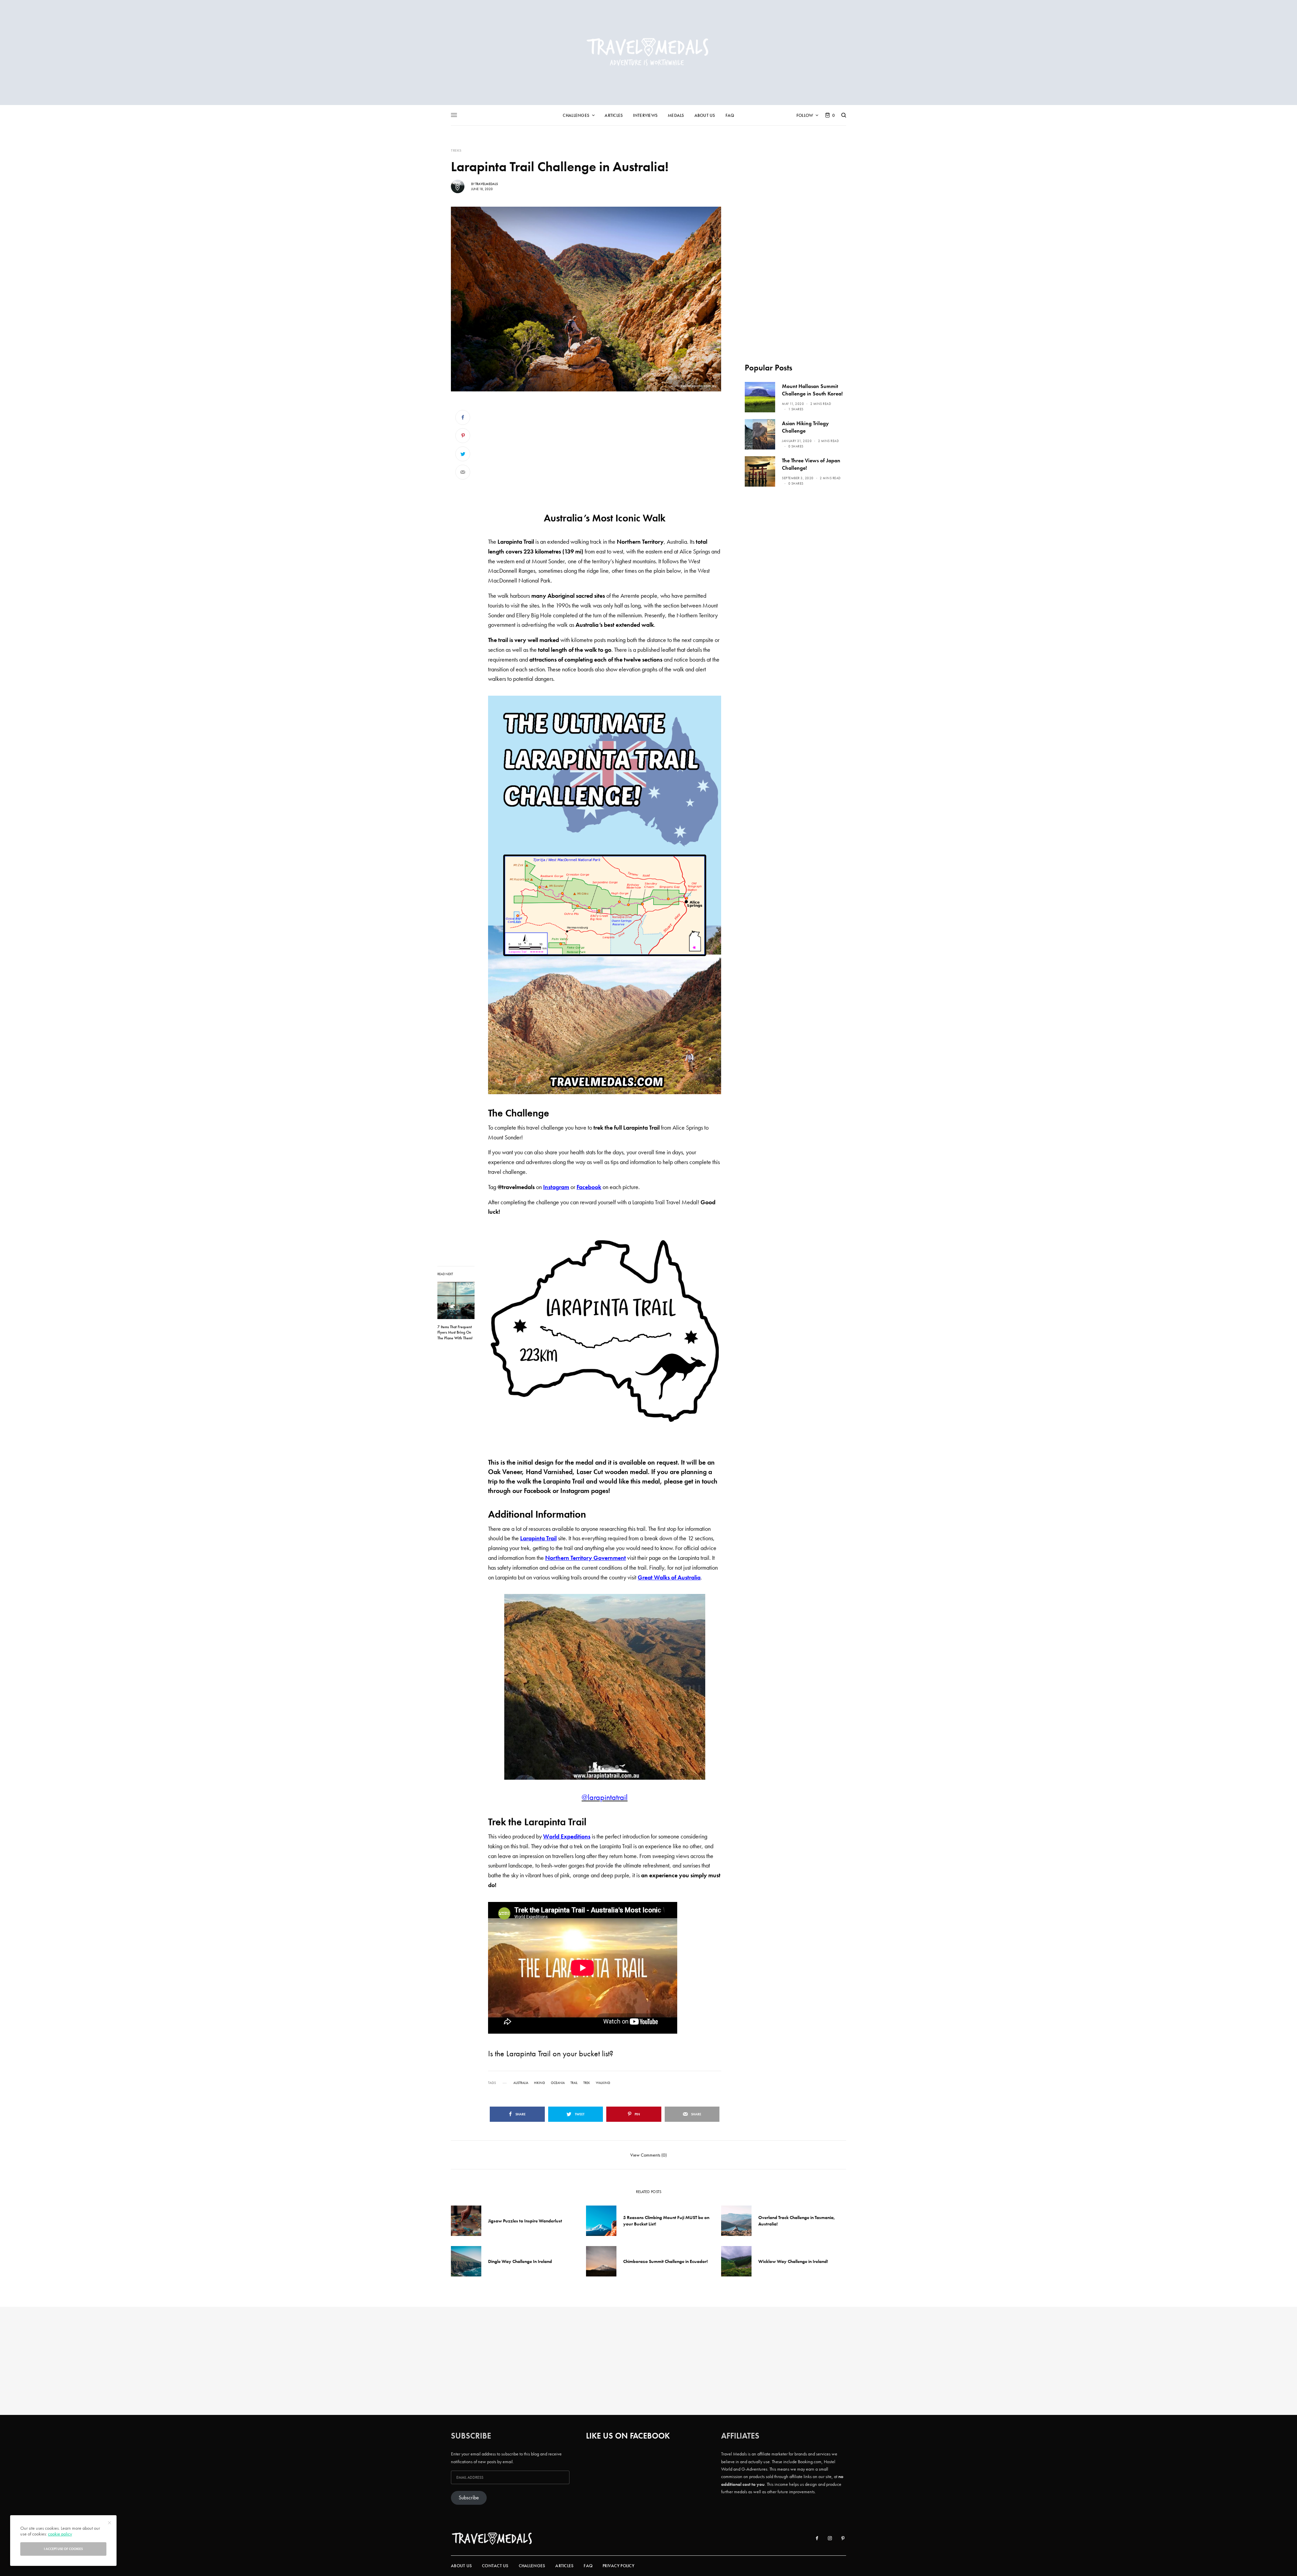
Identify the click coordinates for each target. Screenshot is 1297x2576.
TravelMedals (487, 184)
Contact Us (495, 2566)
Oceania (558, 2083)
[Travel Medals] (648, 53)
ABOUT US (461, 2566)
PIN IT (608, 895)
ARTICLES (564, 2566)
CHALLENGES (532, 2566)
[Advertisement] (605, 456)
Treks (456, 150)
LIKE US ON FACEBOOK (628, 2436)
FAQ (588, 2566)
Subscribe (469, 2498)
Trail (574, 2083)
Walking (603, 2083)
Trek (587, 2083)
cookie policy (60, 2534)
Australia (521, 2083)
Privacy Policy (618, 2566)
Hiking (540, 2083)
